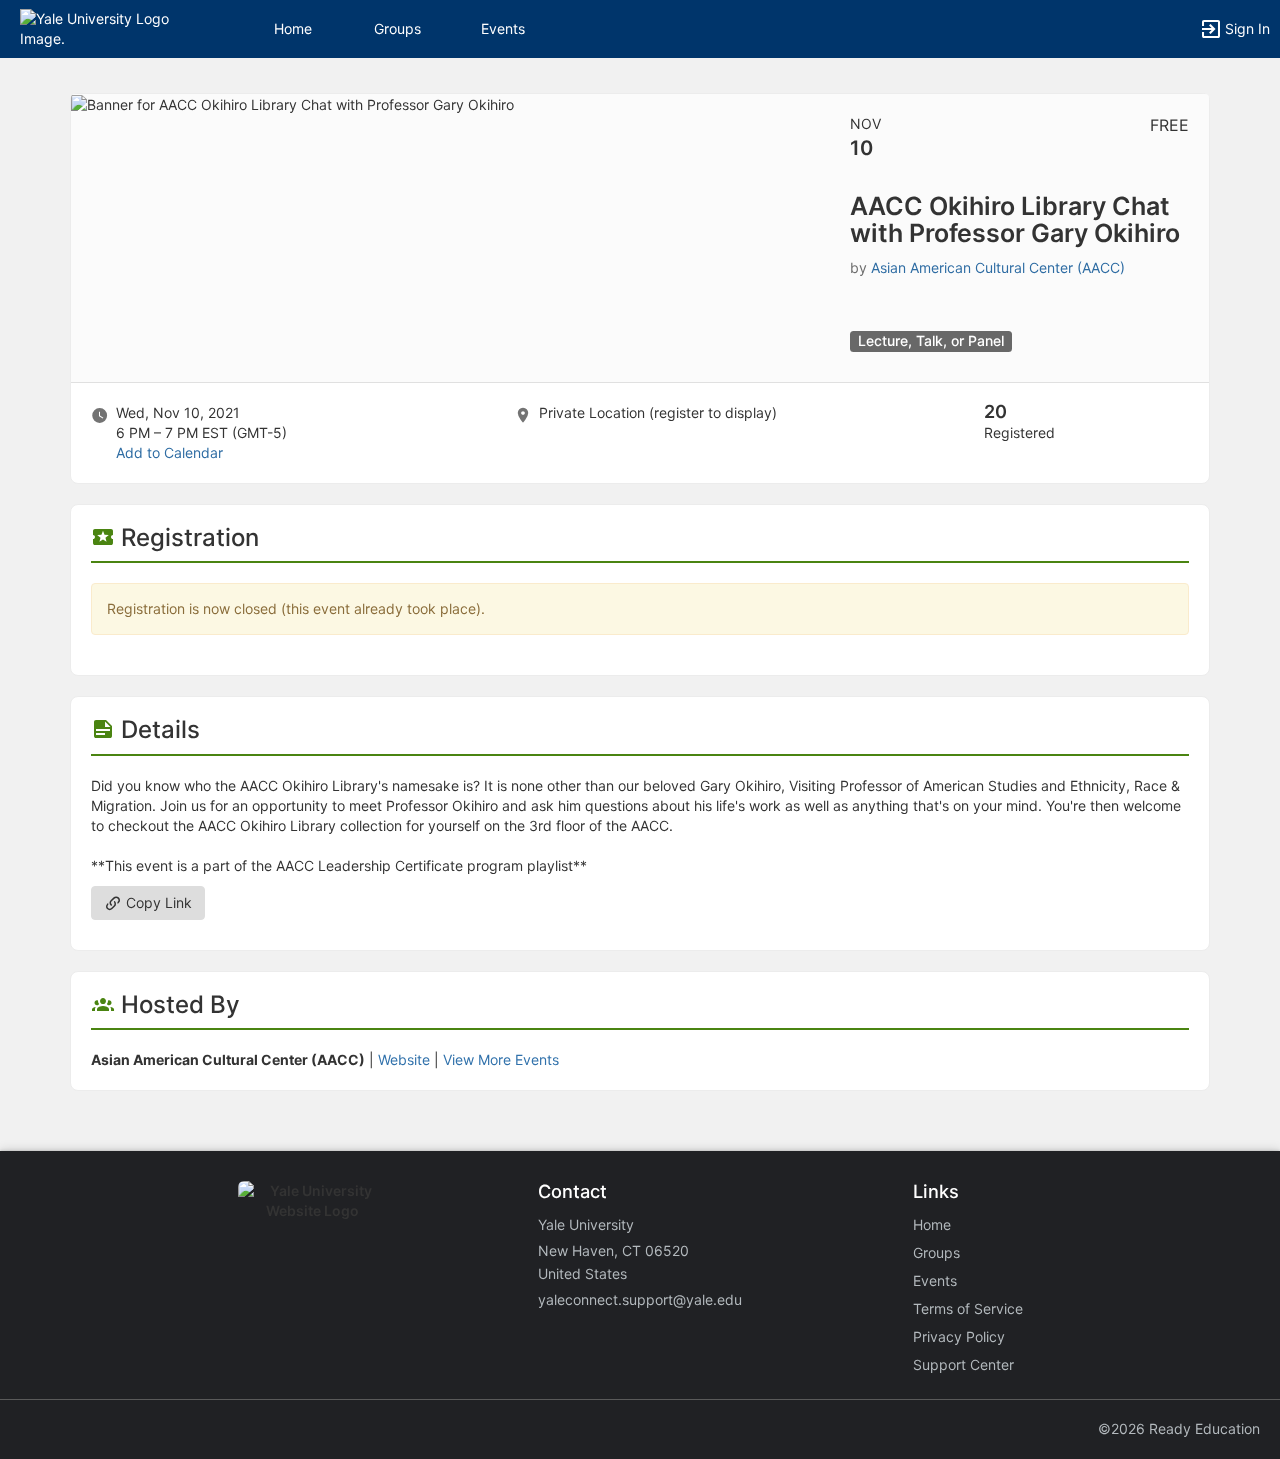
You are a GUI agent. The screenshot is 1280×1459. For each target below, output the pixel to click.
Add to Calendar (169, 452)
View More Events (501, 1059)
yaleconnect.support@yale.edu (640, 1299)
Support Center (963, 1364)
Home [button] (293, 28)
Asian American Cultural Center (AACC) (998, 267)
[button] (102, 27)
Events (503, 28)
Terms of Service (968, 1308)
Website (404, 1059)
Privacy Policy (959, 1336)
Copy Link (157, 902)
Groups (397, 28)
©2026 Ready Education (1179, 1428)
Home (932, 1224)
